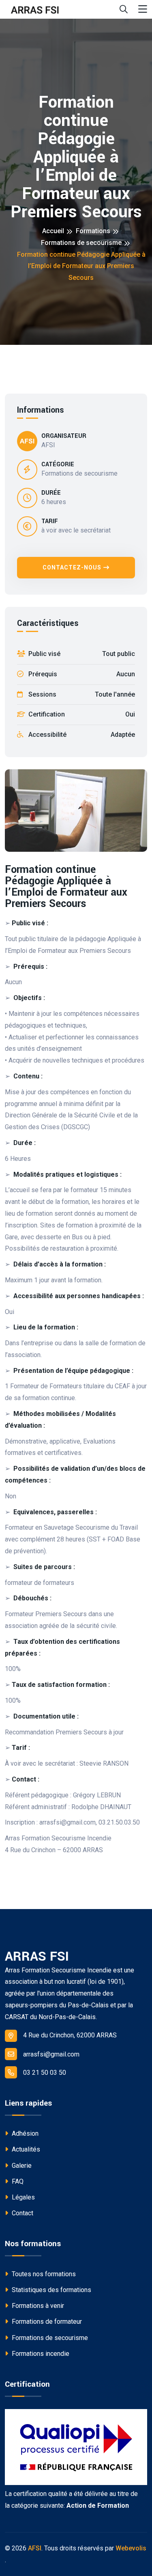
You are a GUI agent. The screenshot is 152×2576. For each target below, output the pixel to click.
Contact (22, 2213)
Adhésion (24, 2133)
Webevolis (131, 2548)
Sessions (81, 694)
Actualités (25, 2149)
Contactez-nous (72, 567)
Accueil (53, 231)
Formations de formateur (46, 2322)
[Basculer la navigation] (143, 10)
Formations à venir (37, 2306)
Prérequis (81, 674)
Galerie (21, 2166)
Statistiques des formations (51, 2290)
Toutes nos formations (43, 2274)
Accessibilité (81, 735)
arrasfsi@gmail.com (51, 2054)
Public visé (81, 654)
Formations (93, 231)
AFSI (35, 2548)
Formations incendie (40, 2354)
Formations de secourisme (81, 243)
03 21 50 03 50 (45, 2073)
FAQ (17, 2181)
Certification (81, 714)
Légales (22, 2197)
